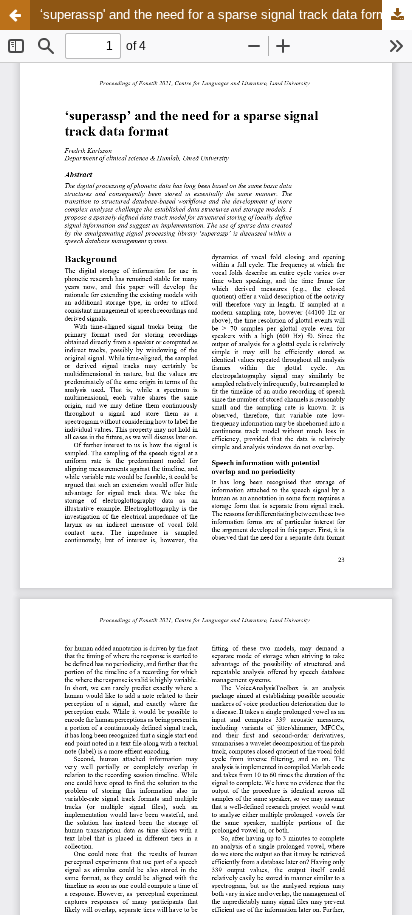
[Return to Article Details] (15, 15)
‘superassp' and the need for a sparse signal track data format (219, 14)
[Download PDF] (397, 15)
